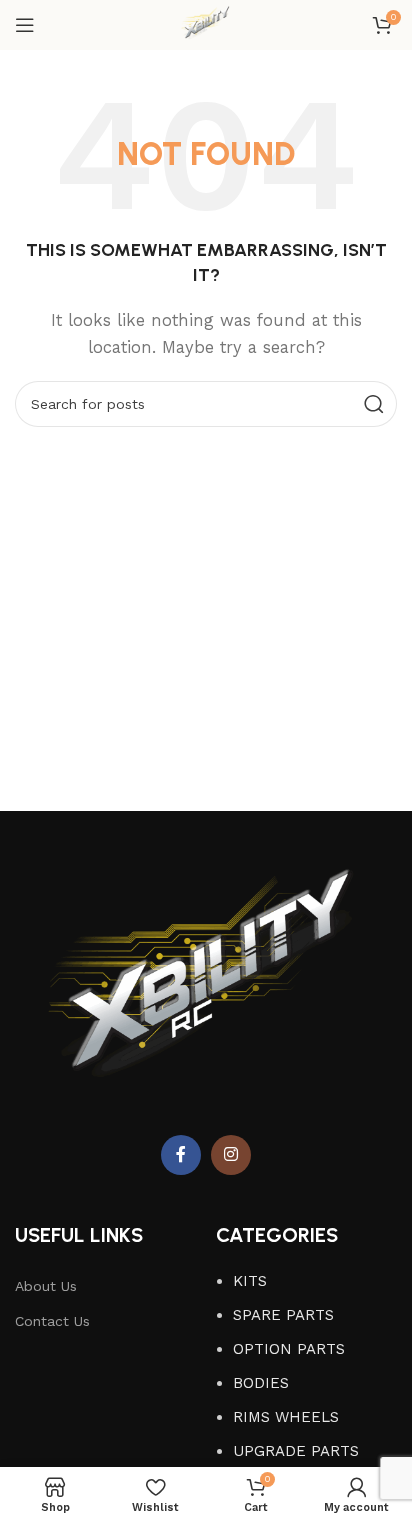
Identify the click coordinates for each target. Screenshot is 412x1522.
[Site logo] (206, 24)
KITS (250, 1281)
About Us (46, 1286)
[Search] (374, 404)
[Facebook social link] (181, 1155)
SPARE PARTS (283, 1315)
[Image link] (206, 987)
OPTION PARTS (289, 1349)
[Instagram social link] (231, 1155)
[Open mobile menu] (25, 25)
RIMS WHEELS (286, 1417)
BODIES (261, 1383)
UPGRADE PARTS (296, 1451)
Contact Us (52, 1321)
